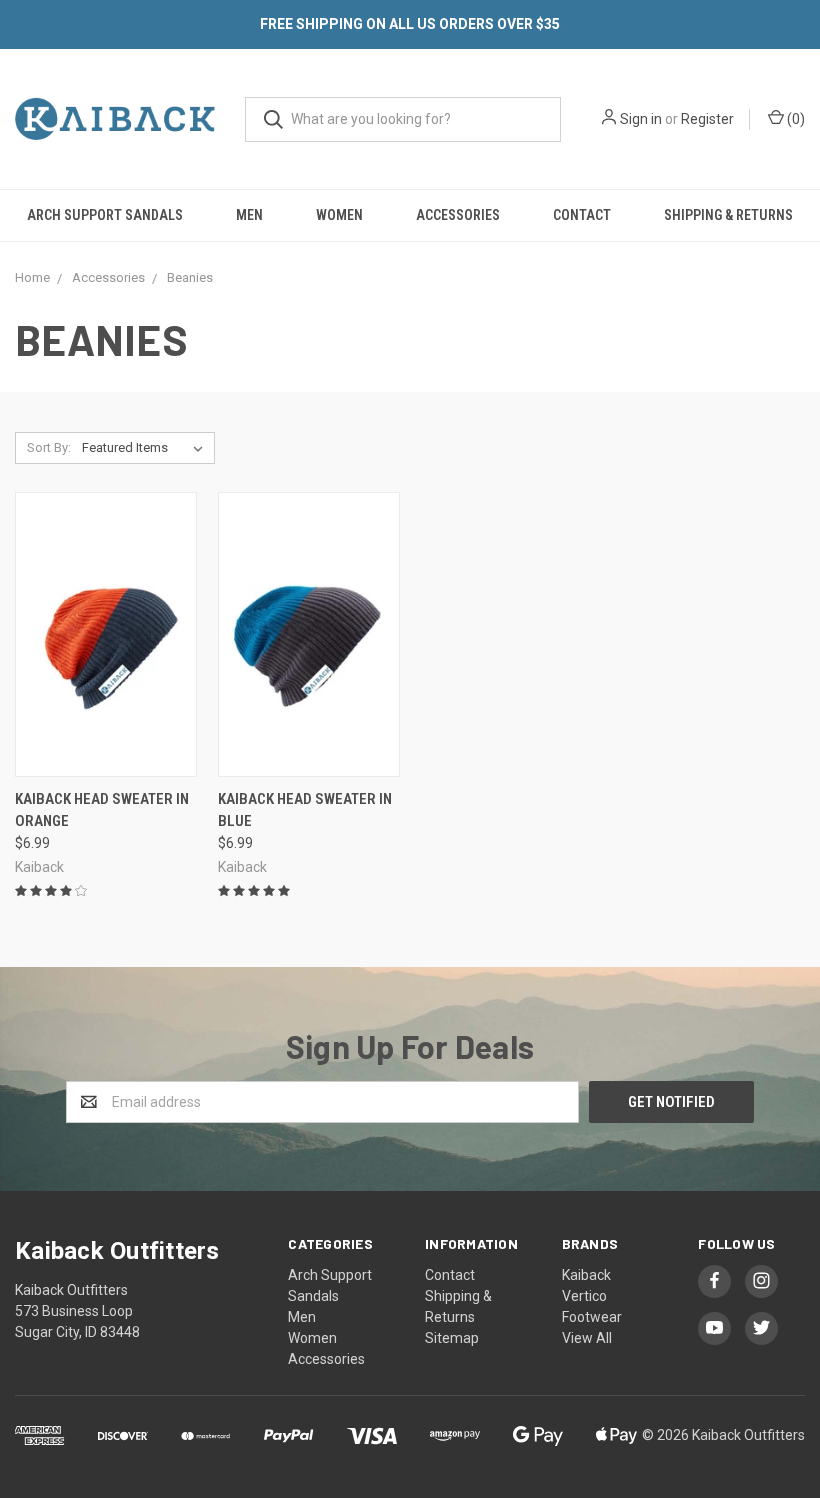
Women (339, 215)
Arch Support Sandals (105, 215)
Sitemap (452, 1338)
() (794, 119)
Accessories (458, 215)
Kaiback (586, 1275)
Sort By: (49, 447)
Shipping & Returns (728, 215)
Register (707, 119)
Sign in (641, 119)
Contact (582, 215)
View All (587, 1338)
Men (249, 215)
